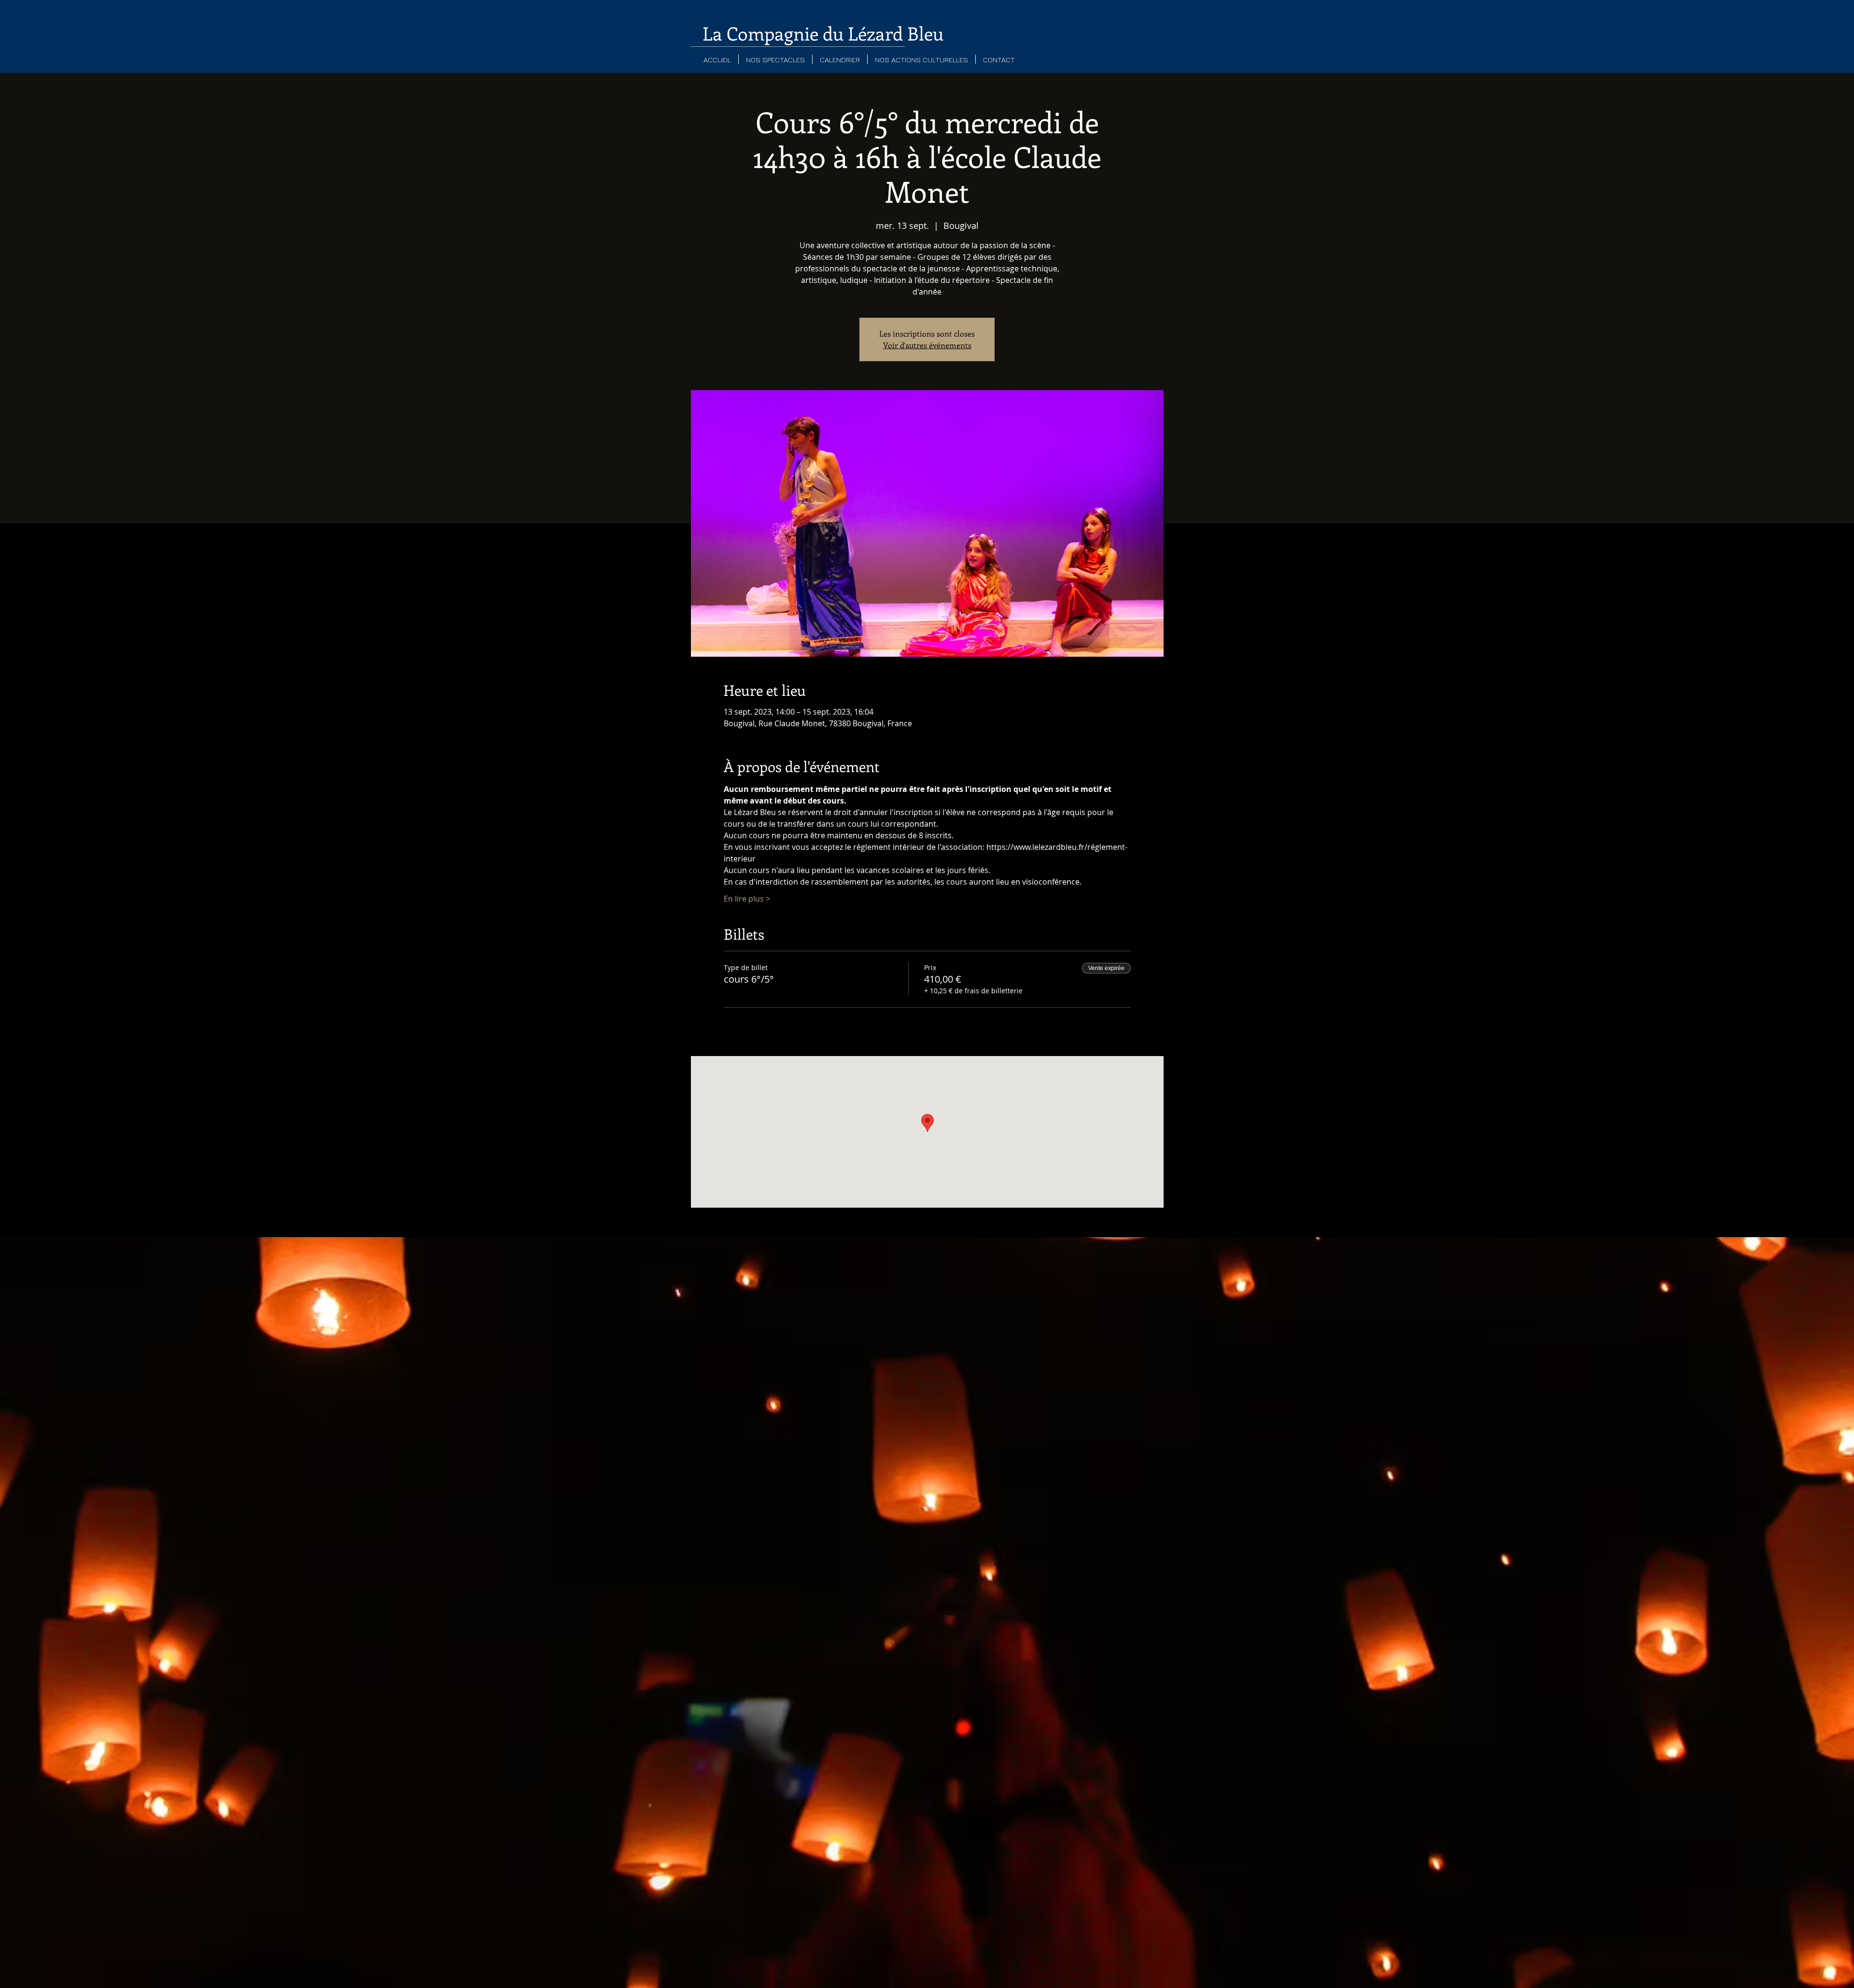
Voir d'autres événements (927, 345)
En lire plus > (747, 899)
